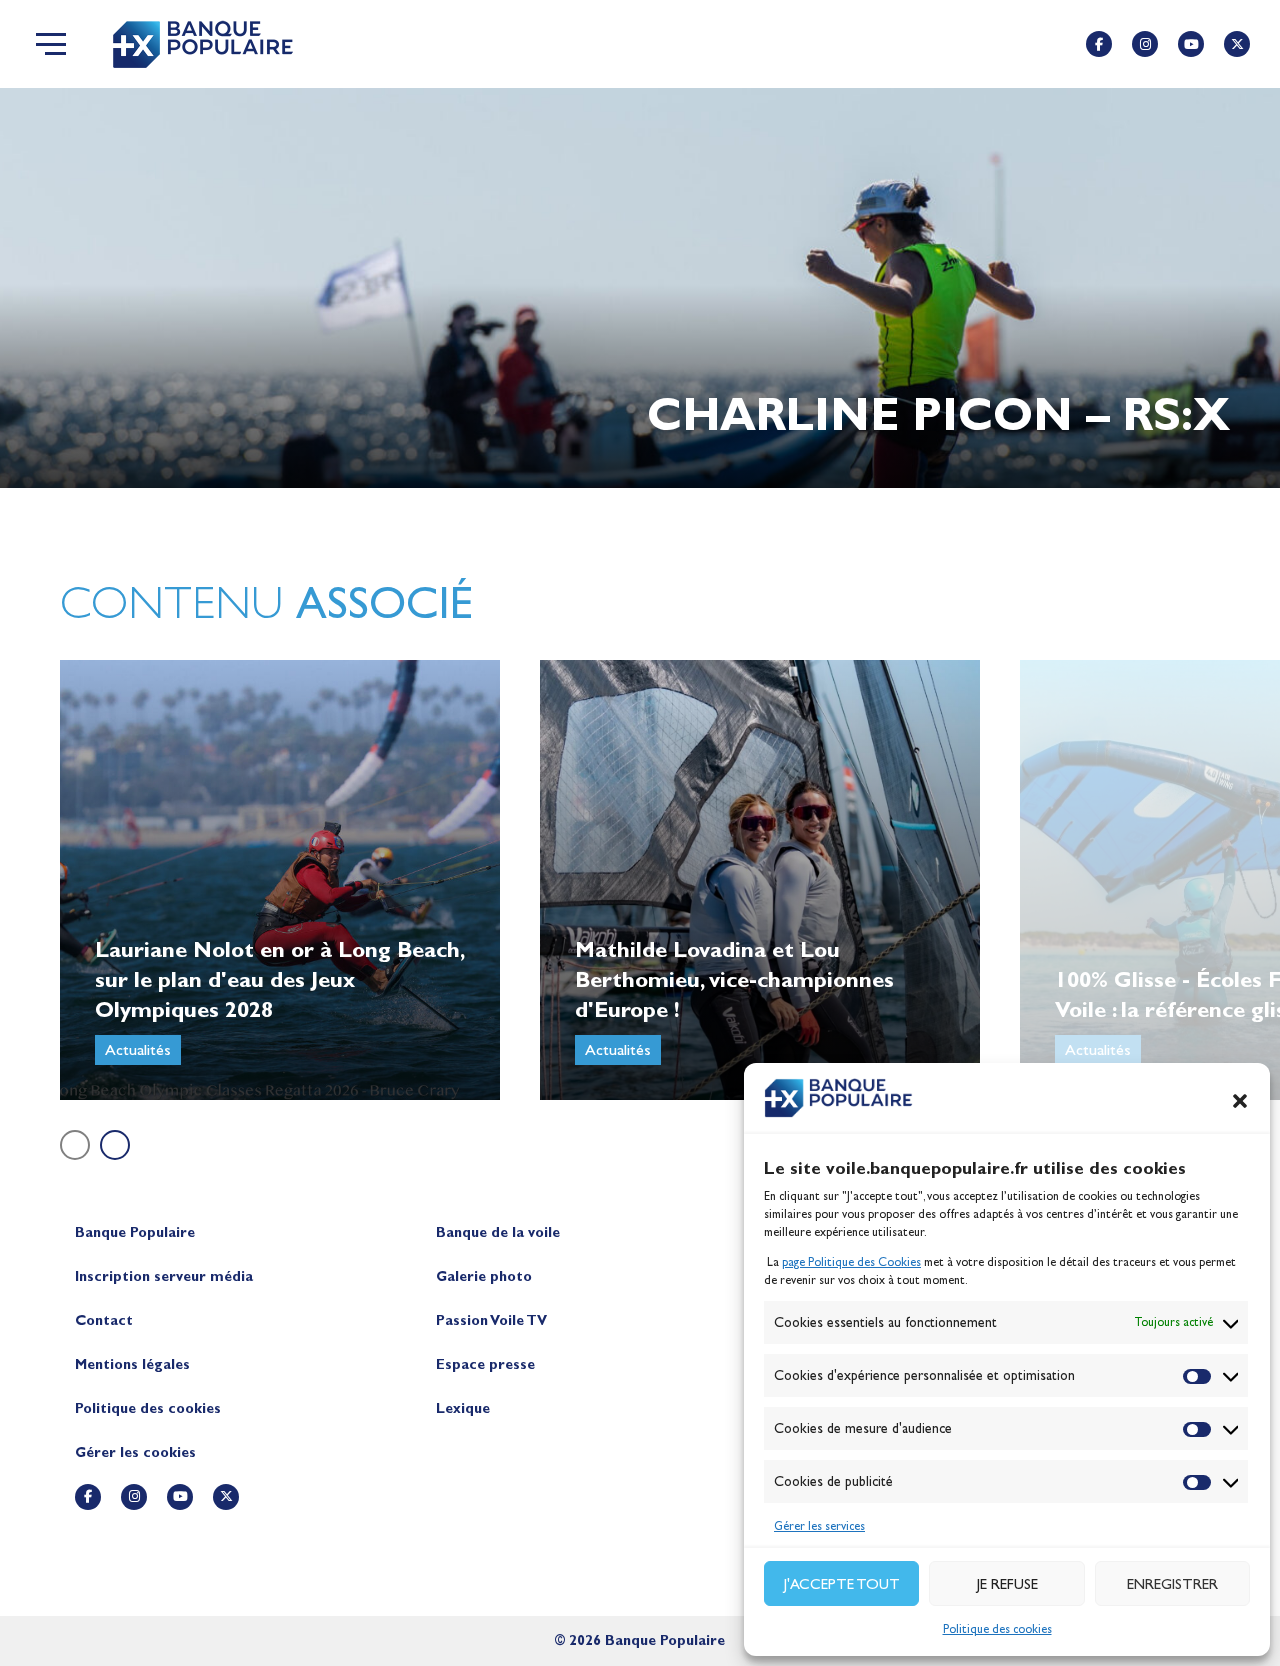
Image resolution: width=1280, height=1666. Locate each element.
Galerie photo (484, 1276)
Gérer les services (819, 1526)
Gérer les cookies (135, 1452)
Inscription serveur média (164, 1276)
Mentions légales (132, 1364)
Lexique (463, 1408)
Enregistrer (1172, 1584)
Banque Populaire (135, 1232)
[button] (1240, 1101)
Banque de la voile (498, 1232)
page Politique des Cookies (851, 1262)
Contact (104, 1320)
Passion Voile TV (491, 1320)
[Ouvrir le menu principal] (51, 44)
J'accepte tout (842, 1584)
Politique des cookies (997, 1629)
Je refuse (1007, 1584)
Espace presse (485, 1364)
